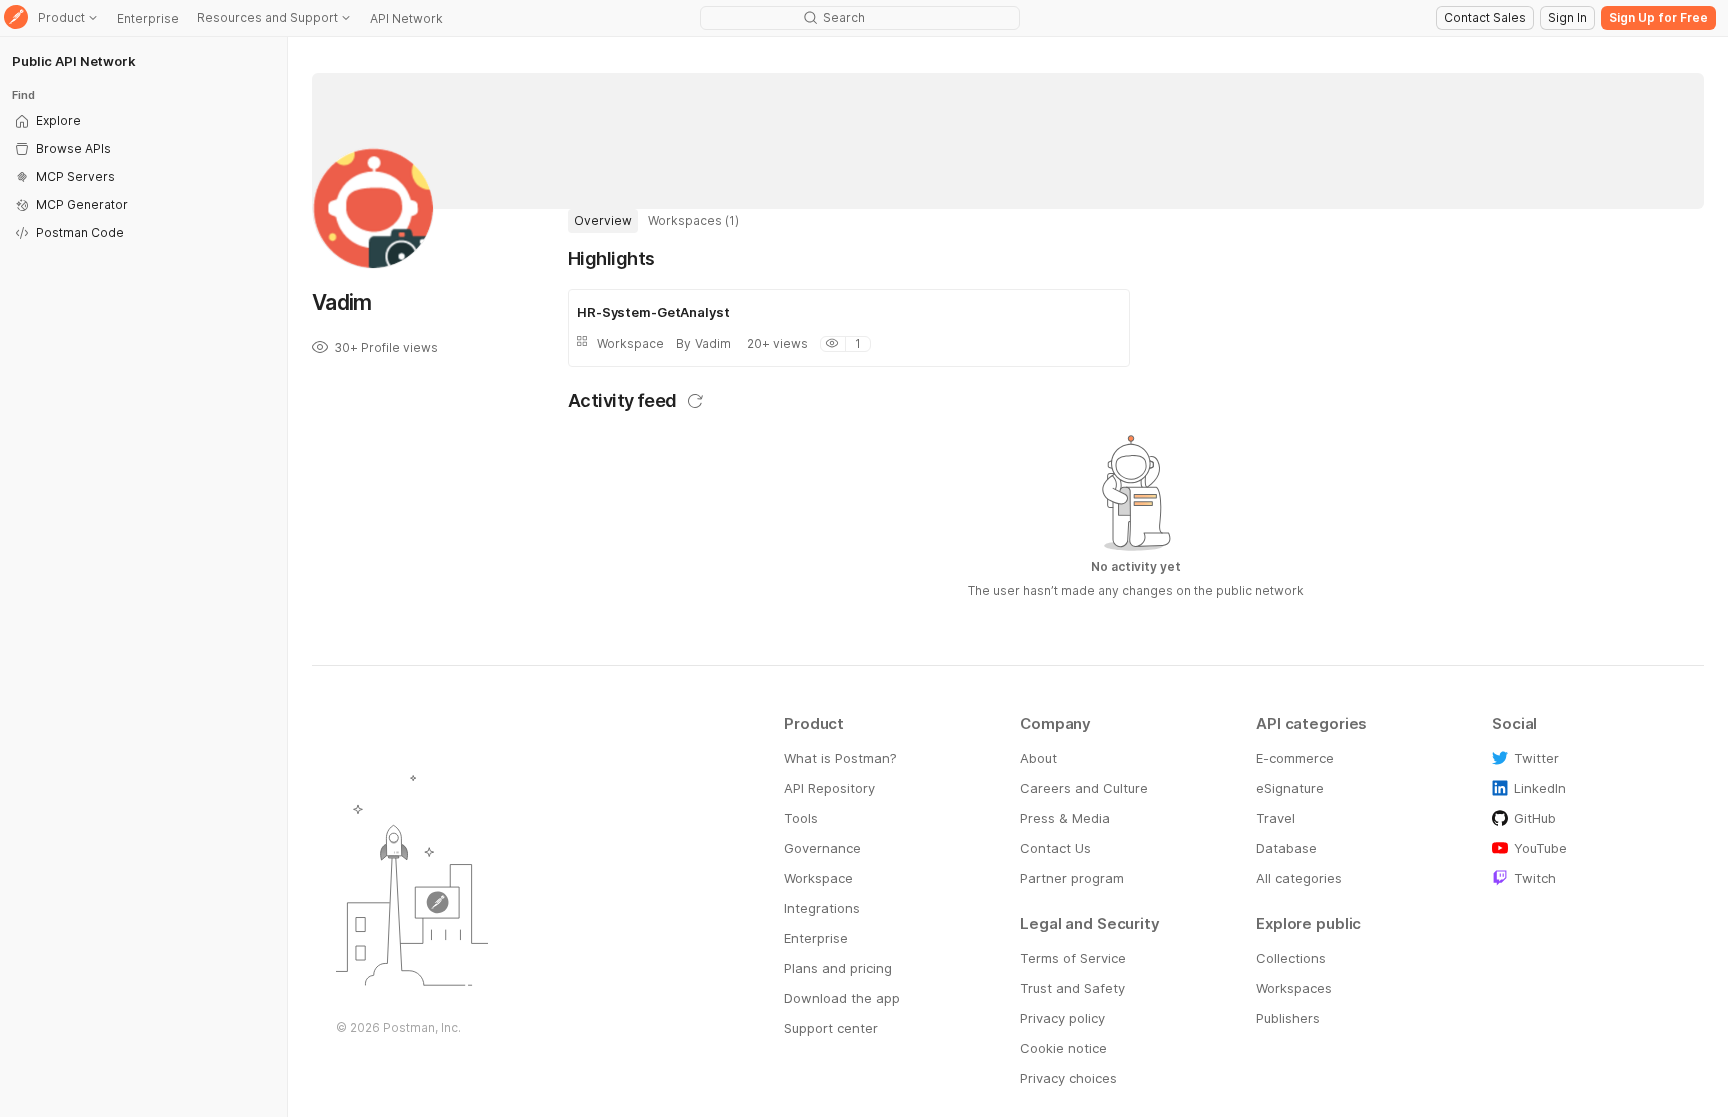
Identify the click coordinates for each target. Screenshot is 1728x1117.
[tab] (603, 221)
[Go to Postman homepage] (16, 18)
